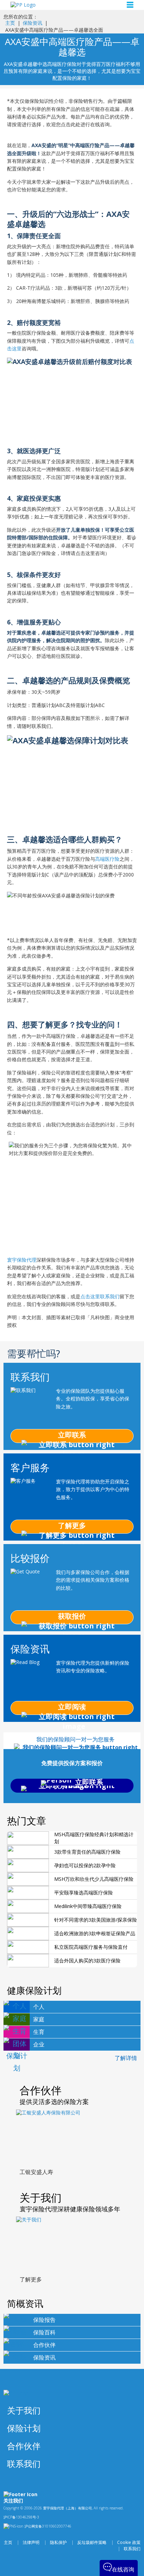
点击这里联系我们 (100, 1296)
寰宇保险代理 (22, 1260)
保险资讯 (33, 23)
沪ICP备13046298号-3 (21, 2517)
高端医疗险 (107, 859)
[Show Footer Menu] (132, 2411)
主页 (10, 23)
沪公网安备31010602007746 (47, 2526)
